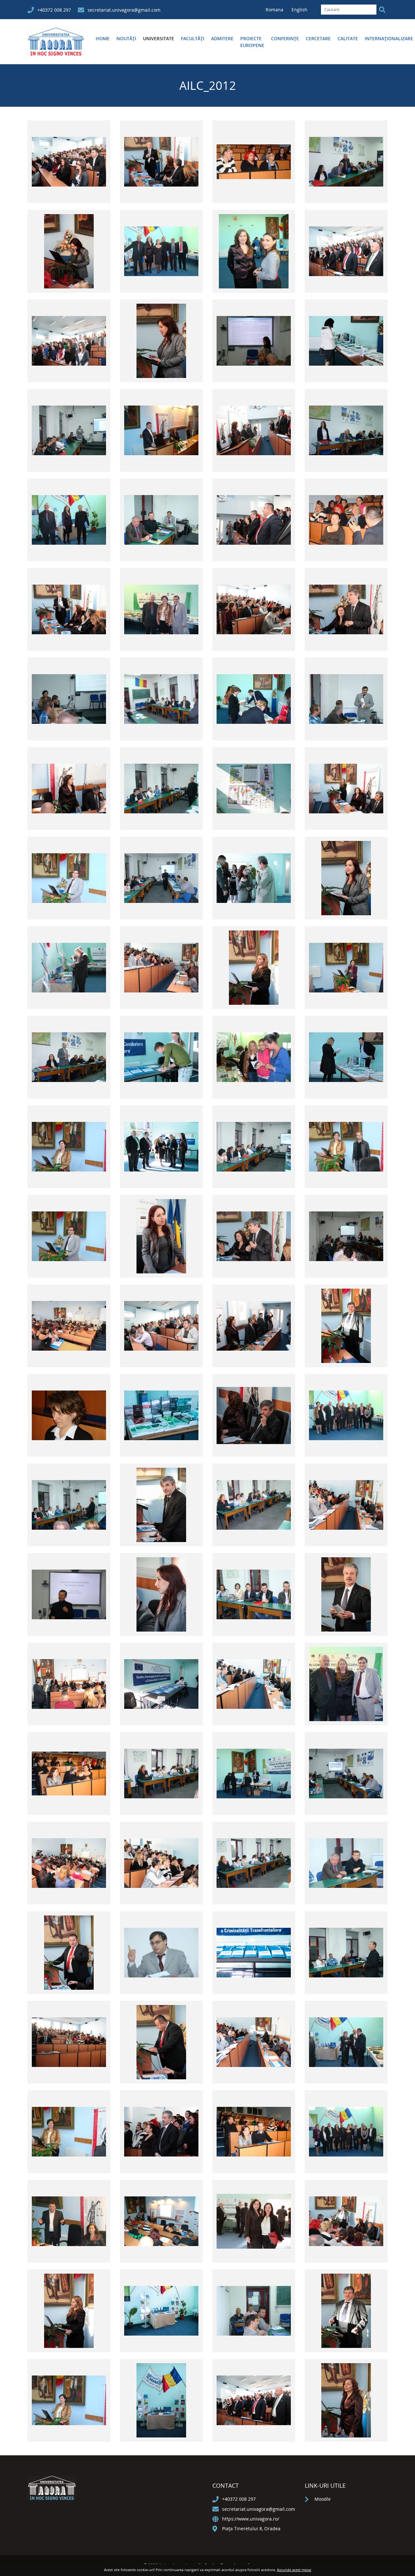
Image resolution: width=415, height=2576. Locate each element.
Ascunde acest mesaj (294, 2570)
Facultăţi (193, 38)
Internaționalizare (389, 38)
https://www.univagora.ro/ (251, 2519)
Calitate (348, 38)
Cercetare (318, 38)
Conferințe (285, 38)
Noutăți (126, 38)
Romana (275, 10)
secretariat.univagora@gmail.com (124, 10)
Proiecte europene (252, 42)
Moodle (323, 2499)
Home (103, 38)
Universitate (159, 38)
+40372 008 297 (54, 10)
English (299, 10)
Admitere (222, 38)
